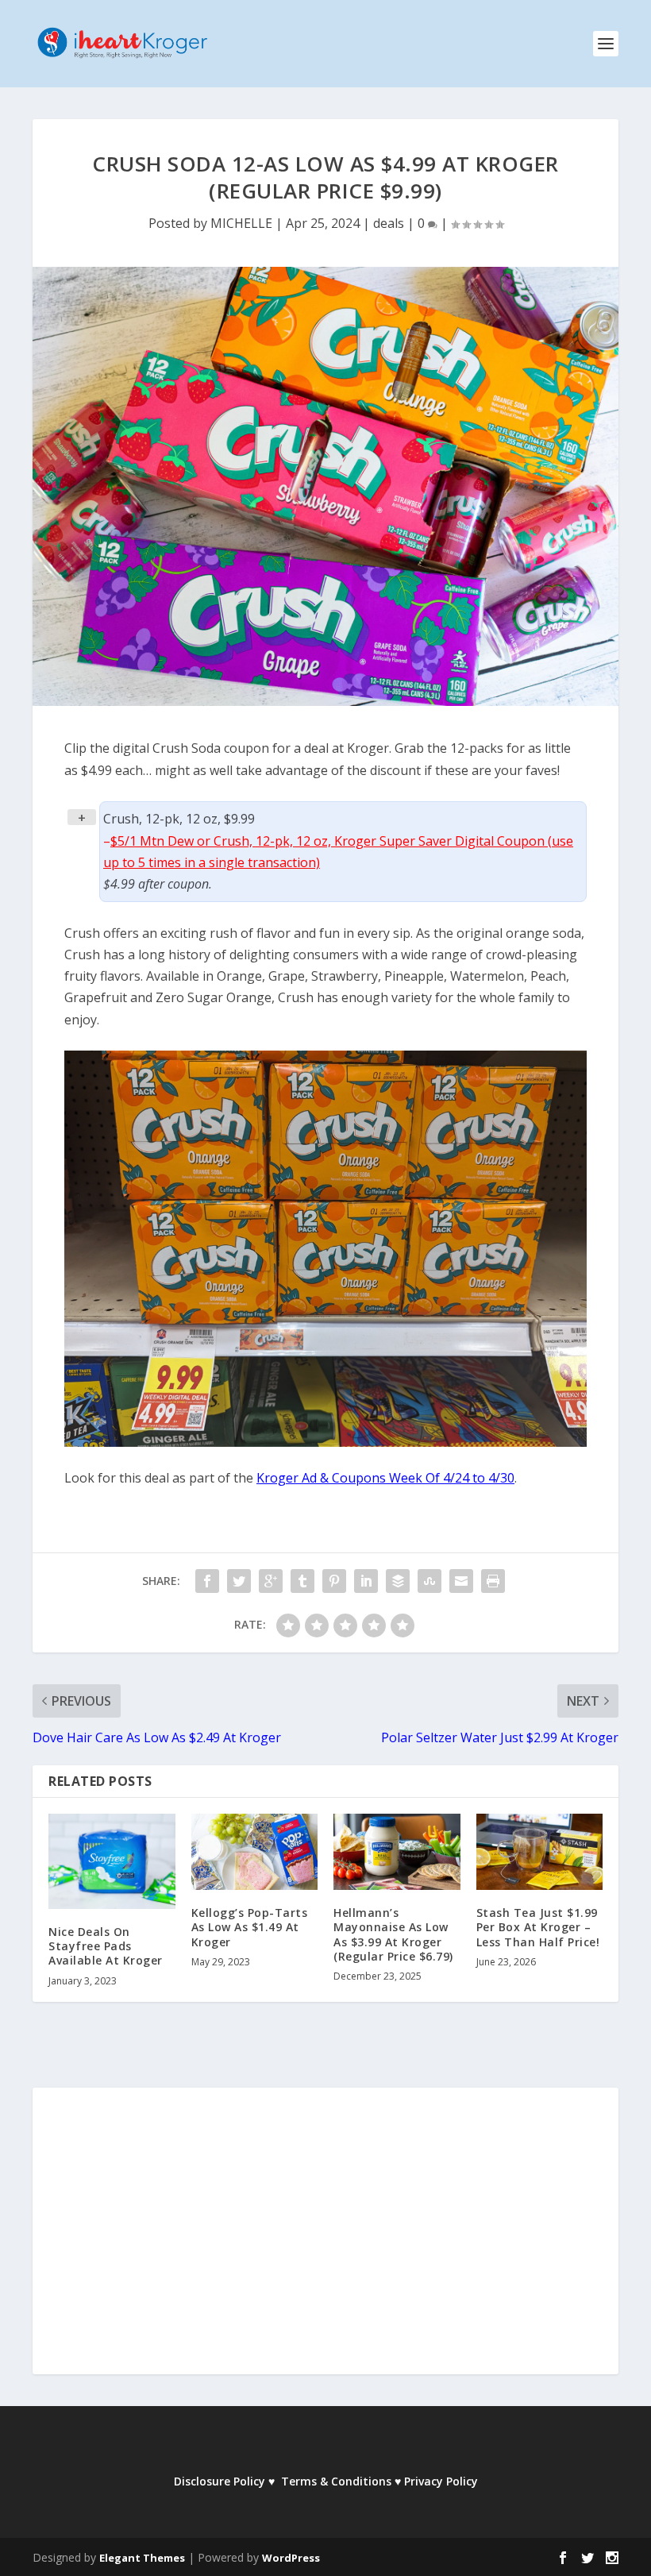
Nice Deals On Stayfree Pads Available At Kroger (106, 1946)
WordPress (291, 2558)
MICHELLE (241, 223)
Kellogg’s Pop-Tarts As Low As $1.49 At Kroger (250, 1927)
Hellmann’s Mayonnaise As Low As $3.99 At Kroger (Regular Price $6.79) (393, 1934)
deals (389, 223)
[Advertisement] (325, 2242)
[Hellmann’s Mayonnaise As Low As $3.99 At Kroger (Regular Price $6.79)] (397, 1852)
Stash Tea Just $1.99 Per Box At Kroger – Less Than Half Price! (538, 1927)
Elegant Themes (142, 2558)
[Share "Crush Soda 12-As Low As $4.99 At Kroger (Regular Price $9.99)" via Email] (461, 1581)
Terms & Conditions (336, 2481)
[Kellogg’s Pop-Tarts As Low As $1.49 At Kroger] (255, 1852)
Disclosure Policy (220, 2481)
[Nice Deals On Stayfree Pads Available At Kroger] (112, 1861)
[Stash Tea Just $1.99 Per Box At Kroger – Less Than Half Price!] (540, 1852)
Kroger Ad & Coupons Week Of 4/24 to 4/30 (385, 1478)
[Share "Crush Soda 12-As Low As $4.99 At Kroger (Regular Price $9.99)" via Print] (493, 1581)
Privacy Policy (441, 2481)
